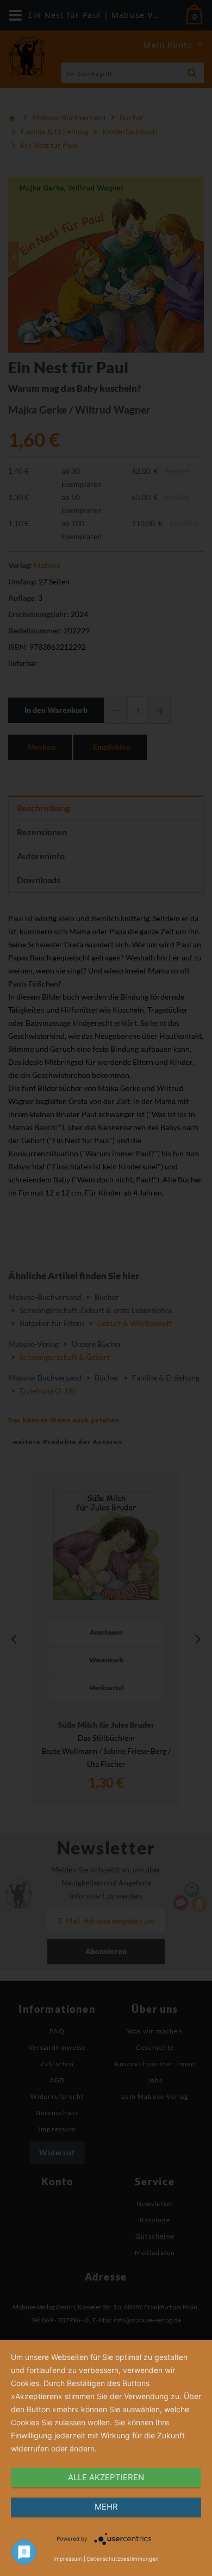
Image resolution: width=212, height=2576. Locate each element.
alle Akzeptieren (106, 2477)
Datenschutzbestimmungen (123, 2559)
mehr (106, 2507)
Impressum (68, 2559)
